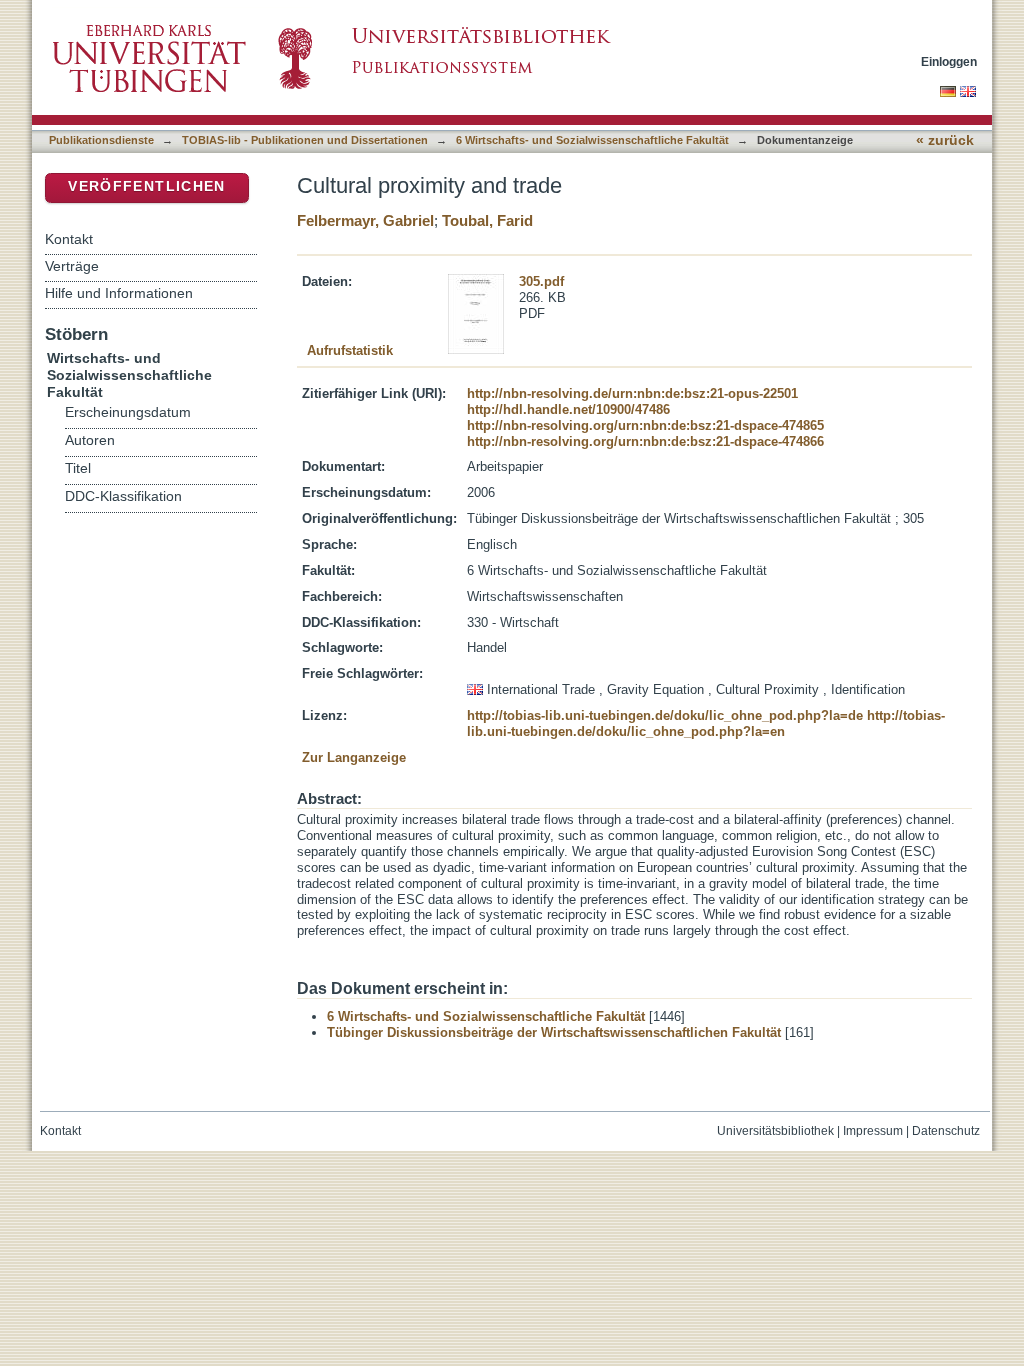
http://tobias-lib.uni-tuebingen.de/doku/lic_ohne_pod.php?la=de (665, 715)
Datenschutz (946, 1131)
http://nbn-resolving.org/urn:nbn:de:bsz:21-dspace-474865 (645, 425)
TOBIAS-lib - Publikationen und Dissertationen (305, 140)
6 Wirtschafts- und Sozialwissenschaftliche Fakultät (592, 140)
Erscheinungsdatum (128, 412)
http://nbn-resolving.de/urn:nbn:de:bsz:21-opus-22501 (632, 393)
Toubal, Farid (487, 220)
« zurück (945, 140)
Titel (78, 468)
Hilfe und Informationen (119, 293)
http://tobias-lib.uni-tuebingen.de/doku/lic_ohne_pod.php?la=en (706, 723)
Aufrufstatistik (350, 350)
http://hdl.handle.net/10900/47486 (568, 409)
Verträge (72, 266)
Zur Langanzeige (354, 757)
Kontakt (69, 239)
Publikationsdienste (101, 140)
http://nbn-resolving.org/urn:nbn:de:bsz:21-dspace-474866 (645, 441)
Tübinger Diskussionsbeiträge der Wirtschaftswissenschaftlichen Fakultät (554, 1032)
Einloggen (949, 61)
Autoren (90, 440)
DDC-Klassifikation (123, 496)
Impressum (873, 1131)
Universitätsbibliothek (775, 1131)
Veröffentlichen (146, 186)
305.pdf (541, 281)
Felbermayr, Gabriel (365, 220)
